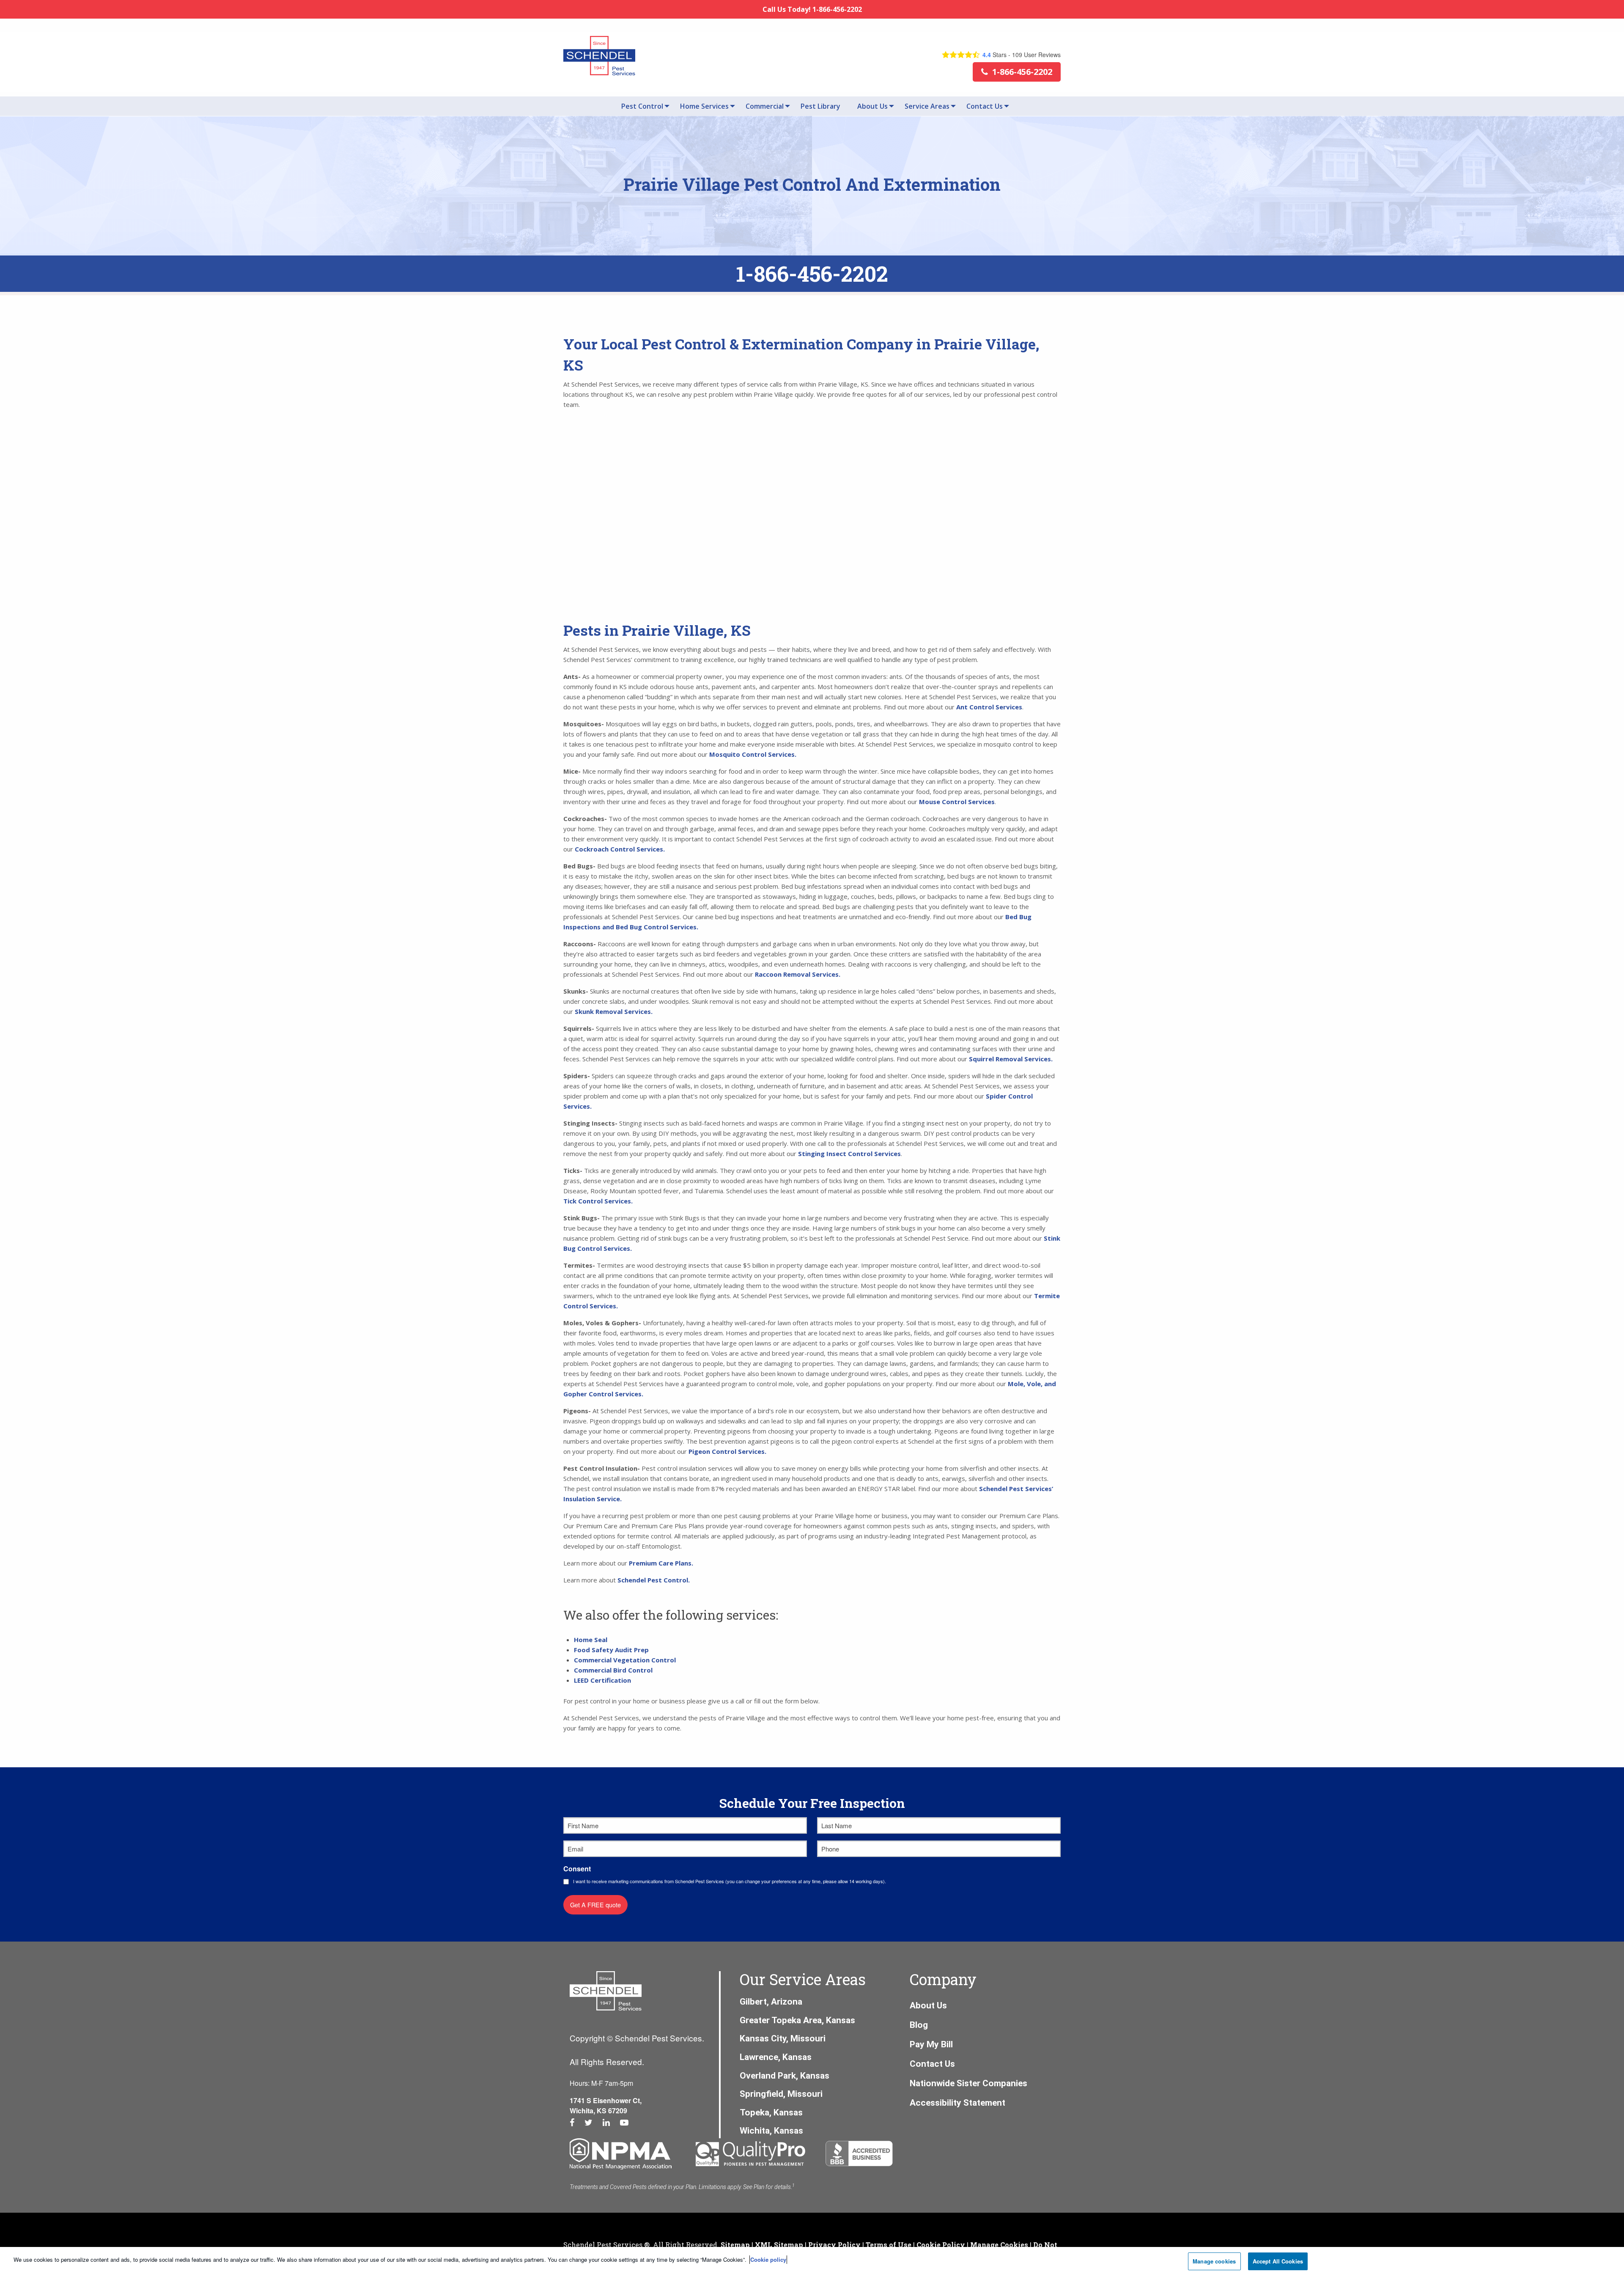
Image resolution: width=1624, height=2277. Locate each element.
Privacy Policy (834, 2245)
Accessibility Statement (957, 2103)
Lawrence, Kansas (776, 2057)
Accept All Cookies (1278, 2261)
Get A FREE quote (595, 1905)
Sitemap (735, 2245)
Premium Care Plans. (661, 1563)
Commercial (765, 106)
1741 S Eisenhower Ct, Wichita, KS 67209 (606, 2105)
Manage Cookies (999, 2245)
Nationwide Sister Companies (968, 2083)
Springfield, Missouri (781, 2094)
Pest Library (820, 106)
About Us (872, 106)
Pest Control (642, 106)
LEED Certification (602, 1680)
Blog (919, 2025)
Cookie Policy (941, 2245)
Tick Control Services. (598, 1201)
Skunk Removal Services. (614, 1011)
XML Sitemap (779, 2245)
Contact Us (985, 106)
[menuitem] (642, 106)
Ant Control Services (989, 707)
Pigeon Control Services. (728, 1451)
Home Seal (591, 1640)
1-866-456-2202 (812, 274)
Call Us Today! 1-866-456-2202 (812, 9)
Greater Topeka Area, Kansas (797, 2020)
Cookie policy (768, 2259)
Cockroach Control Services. (620, 849)
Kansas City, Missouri (783, 2038)
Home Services (704, 106)
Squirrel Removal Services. (1011, 1059)
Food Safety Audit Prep (611, 1650)
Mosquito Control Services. (753, 754)
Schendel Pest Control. (654, 1580)
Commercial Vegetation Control (625, 1660)
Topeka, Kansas (771, 2112)
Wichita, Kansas (771, 2131)
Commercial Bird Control (613, 1670)
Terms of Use (889, 2245)
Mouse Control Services (957, 802)
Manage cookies (1214, 2261)
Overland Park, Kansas (785, 2076)
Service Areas (927, 106)
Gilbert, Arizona (771, 2002)
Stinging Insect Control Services (849, 1154)
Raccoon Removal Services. (798, 974)
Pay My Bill (931, 2044)
